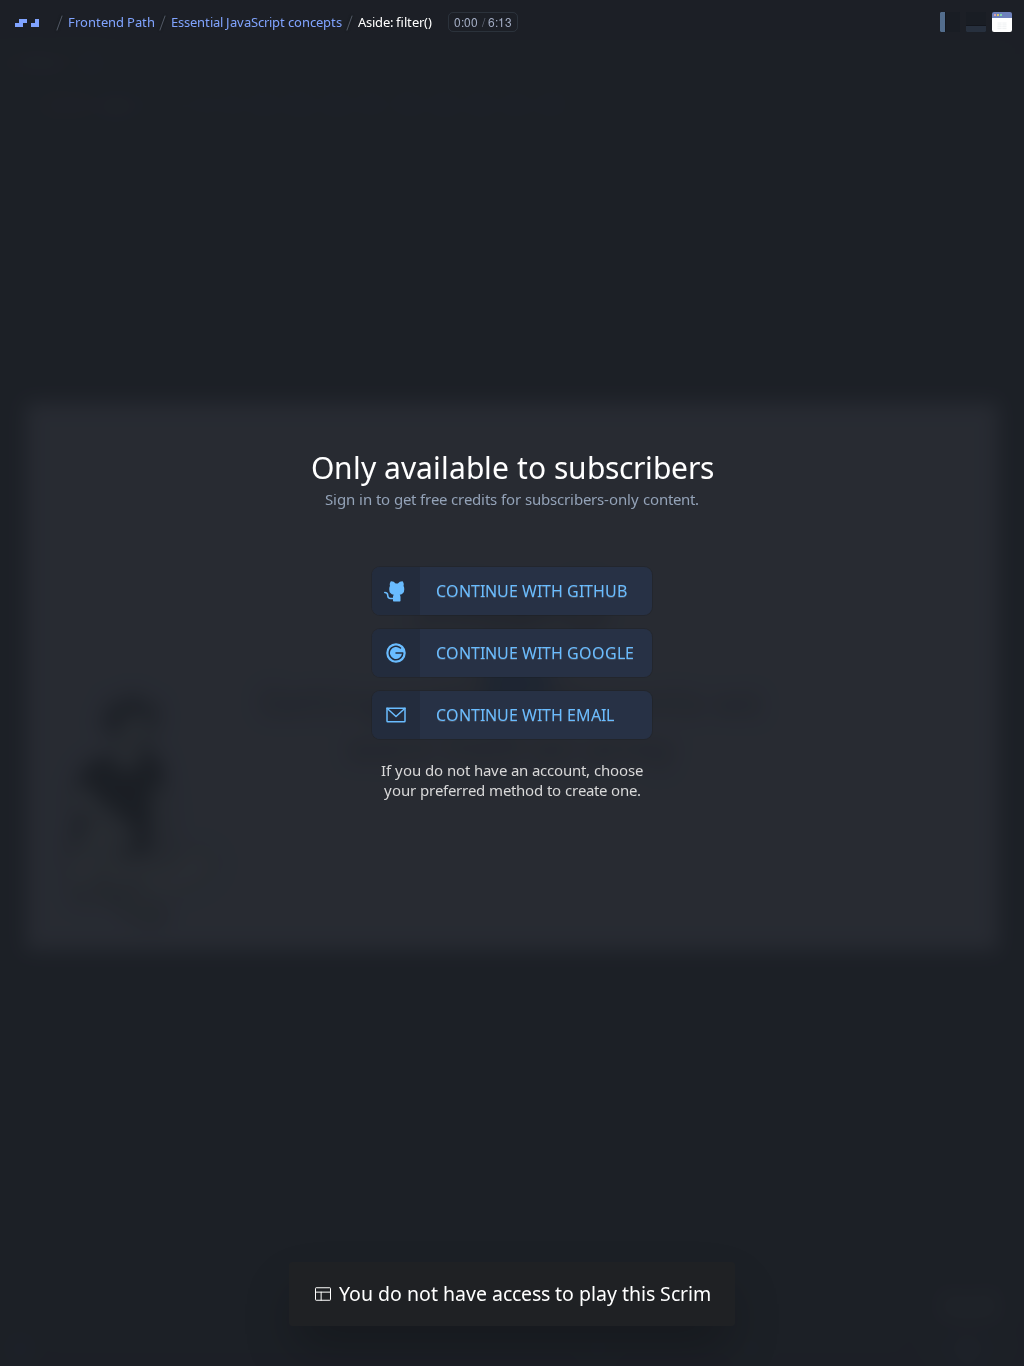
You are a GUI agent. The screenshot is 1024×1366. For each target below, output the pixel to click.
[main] (512, 683)
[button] (950, 22)
